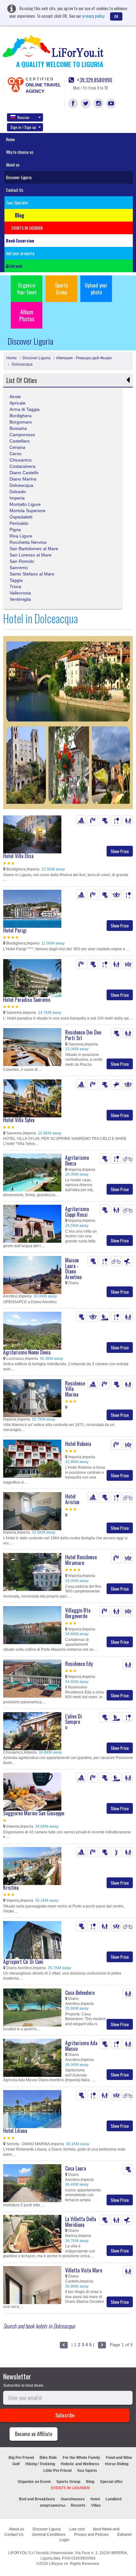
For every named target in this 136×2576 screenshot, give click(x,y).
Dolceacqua (22, 364)
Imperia (17, 498)
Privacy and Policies (91, 2535)
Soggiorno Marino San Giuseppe (34, 1813)
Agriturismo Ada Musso (81, 2046)
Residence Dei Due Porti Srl (83, 1035)
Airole (15, 397)
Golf (16, 2464)
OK (116, 16)
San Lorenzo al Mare (31, 555)
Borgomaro (21, 422)
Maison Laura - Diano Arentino (73, 1269)
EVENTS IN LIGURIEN (70, 2488)
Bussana (18, 428)
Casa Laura (76, 2168)
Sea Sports (87, 2471)
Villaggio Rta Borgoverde (78, 1613)
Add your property (20, 253)
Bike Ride (48, 2458)
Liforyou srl (59, 2564)
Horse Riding (117, 2464)
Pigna (15, 530)
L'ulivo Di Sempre (74, 1719)
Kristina (11, 1888)
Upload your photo (96, 289)
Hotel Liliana (15, 2131)
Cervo (15, 454)
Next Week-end (106, 2529)
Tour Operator (17, 203)
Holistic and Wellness (80, 2464)
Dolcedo (18, 492)
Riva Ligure (21, 536)
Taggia (16, 580)
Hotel (95, 2499)
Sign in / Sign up (23, 127)
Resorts (78, 2505)
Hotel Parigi (15, 930)
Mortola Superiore (28, 511)
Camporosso (22, 435)
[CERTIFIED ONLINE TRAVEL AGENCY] (15, 84)
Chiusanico (21, 460)
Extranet (15, 266)
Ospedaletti (21, 517)
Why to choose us (20, 152)
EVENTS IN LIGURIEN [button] (27, 228)
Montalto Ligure (25, 504)
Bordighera (21, 416)
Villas (96, 2505)
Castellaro (20, 441)
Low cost (77, 2529)
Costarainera (22, 466)
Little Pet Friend (57, 2471)
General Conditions (49, 2535)
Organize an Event (34, 2482)
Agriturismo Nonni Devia (27, 1352)
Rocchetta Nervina (28, 542)
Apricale (18, 403)
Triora (15, 587)
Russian (23, 117)
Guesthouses (73, 2499)
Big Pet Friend (21, 2458)
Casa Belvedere (80, 1993)
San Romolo (22, 561)
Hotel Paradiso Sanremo (27, 1000)
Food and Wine (119, 2458)
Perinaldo (19, 523)
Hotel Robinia (78, 1444)
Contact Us (15, 190)
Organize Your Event (27, 289)
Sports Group (62, 289)
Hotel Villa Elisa (18, 856)
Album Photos (27, 315)
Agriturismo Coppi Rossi (77, 1212)
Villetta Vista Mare (84, 2270)
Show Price (120, 851)
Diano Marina (23, 479)
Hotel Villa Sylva (19, 1120)
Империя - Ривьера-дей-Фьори (84, 358)
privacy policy (93, 16)
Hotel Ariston (72, 1499)
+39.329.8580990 (94, 80)
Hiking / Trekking (40, 2464)
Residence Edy (79, 1664)
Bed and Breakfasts (37, 2499)
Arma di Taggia (25, 409)
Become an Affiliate (34, 2434)
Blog (90, 2482)
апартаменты (53, 2505)
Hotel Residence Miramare (81, 1560)
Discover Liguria (19, 177)
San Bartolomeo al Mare (34, 549)
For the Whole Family (81, 2458)
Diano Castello (24, 473)
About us (13, 165)
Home (10, 139)
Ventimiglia (20, 599)
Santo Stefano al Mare (32, 574)
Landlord (114, 2499)
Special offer (111, 2482)
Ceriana (17, 447)
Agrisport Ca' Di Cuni (23, 1962)
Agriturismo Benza (77, 1160)
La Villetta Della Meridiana (81, 2222)
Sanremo (19, 568)
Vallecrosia (20, 593)
